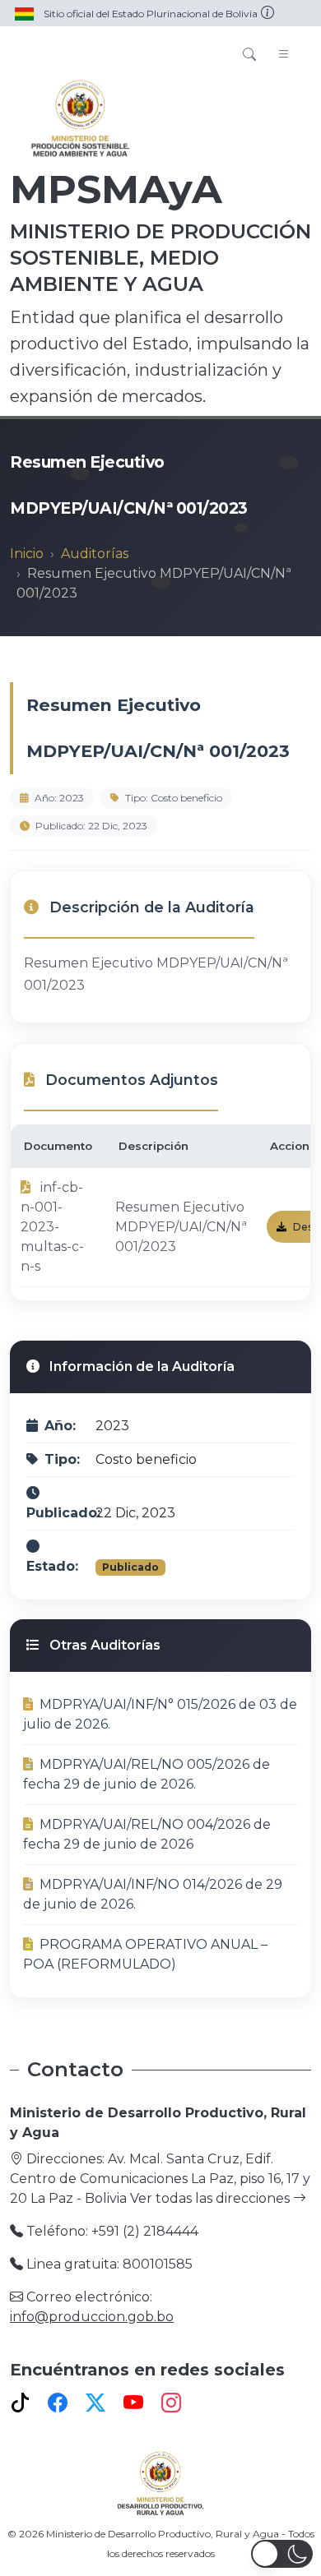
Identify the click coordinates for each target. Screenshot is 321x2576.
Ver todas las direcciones (212, 2198)
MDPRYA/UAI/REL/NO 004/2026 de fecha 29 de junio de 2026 (147, 1834)
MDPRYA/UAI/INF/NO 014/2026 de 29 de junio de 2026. (153, 1894)
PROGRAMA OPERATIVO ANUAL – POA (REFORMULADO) (145, 1954)
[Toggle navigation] (284, 55)
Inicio (27, 554)
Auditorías (95, 554)
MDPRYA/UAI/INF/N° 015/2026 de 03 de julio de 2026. (160, 1714)
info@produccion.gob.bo (92, 2317)
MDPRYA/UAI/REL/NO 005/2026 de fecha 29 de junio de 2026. (147, 1774)
